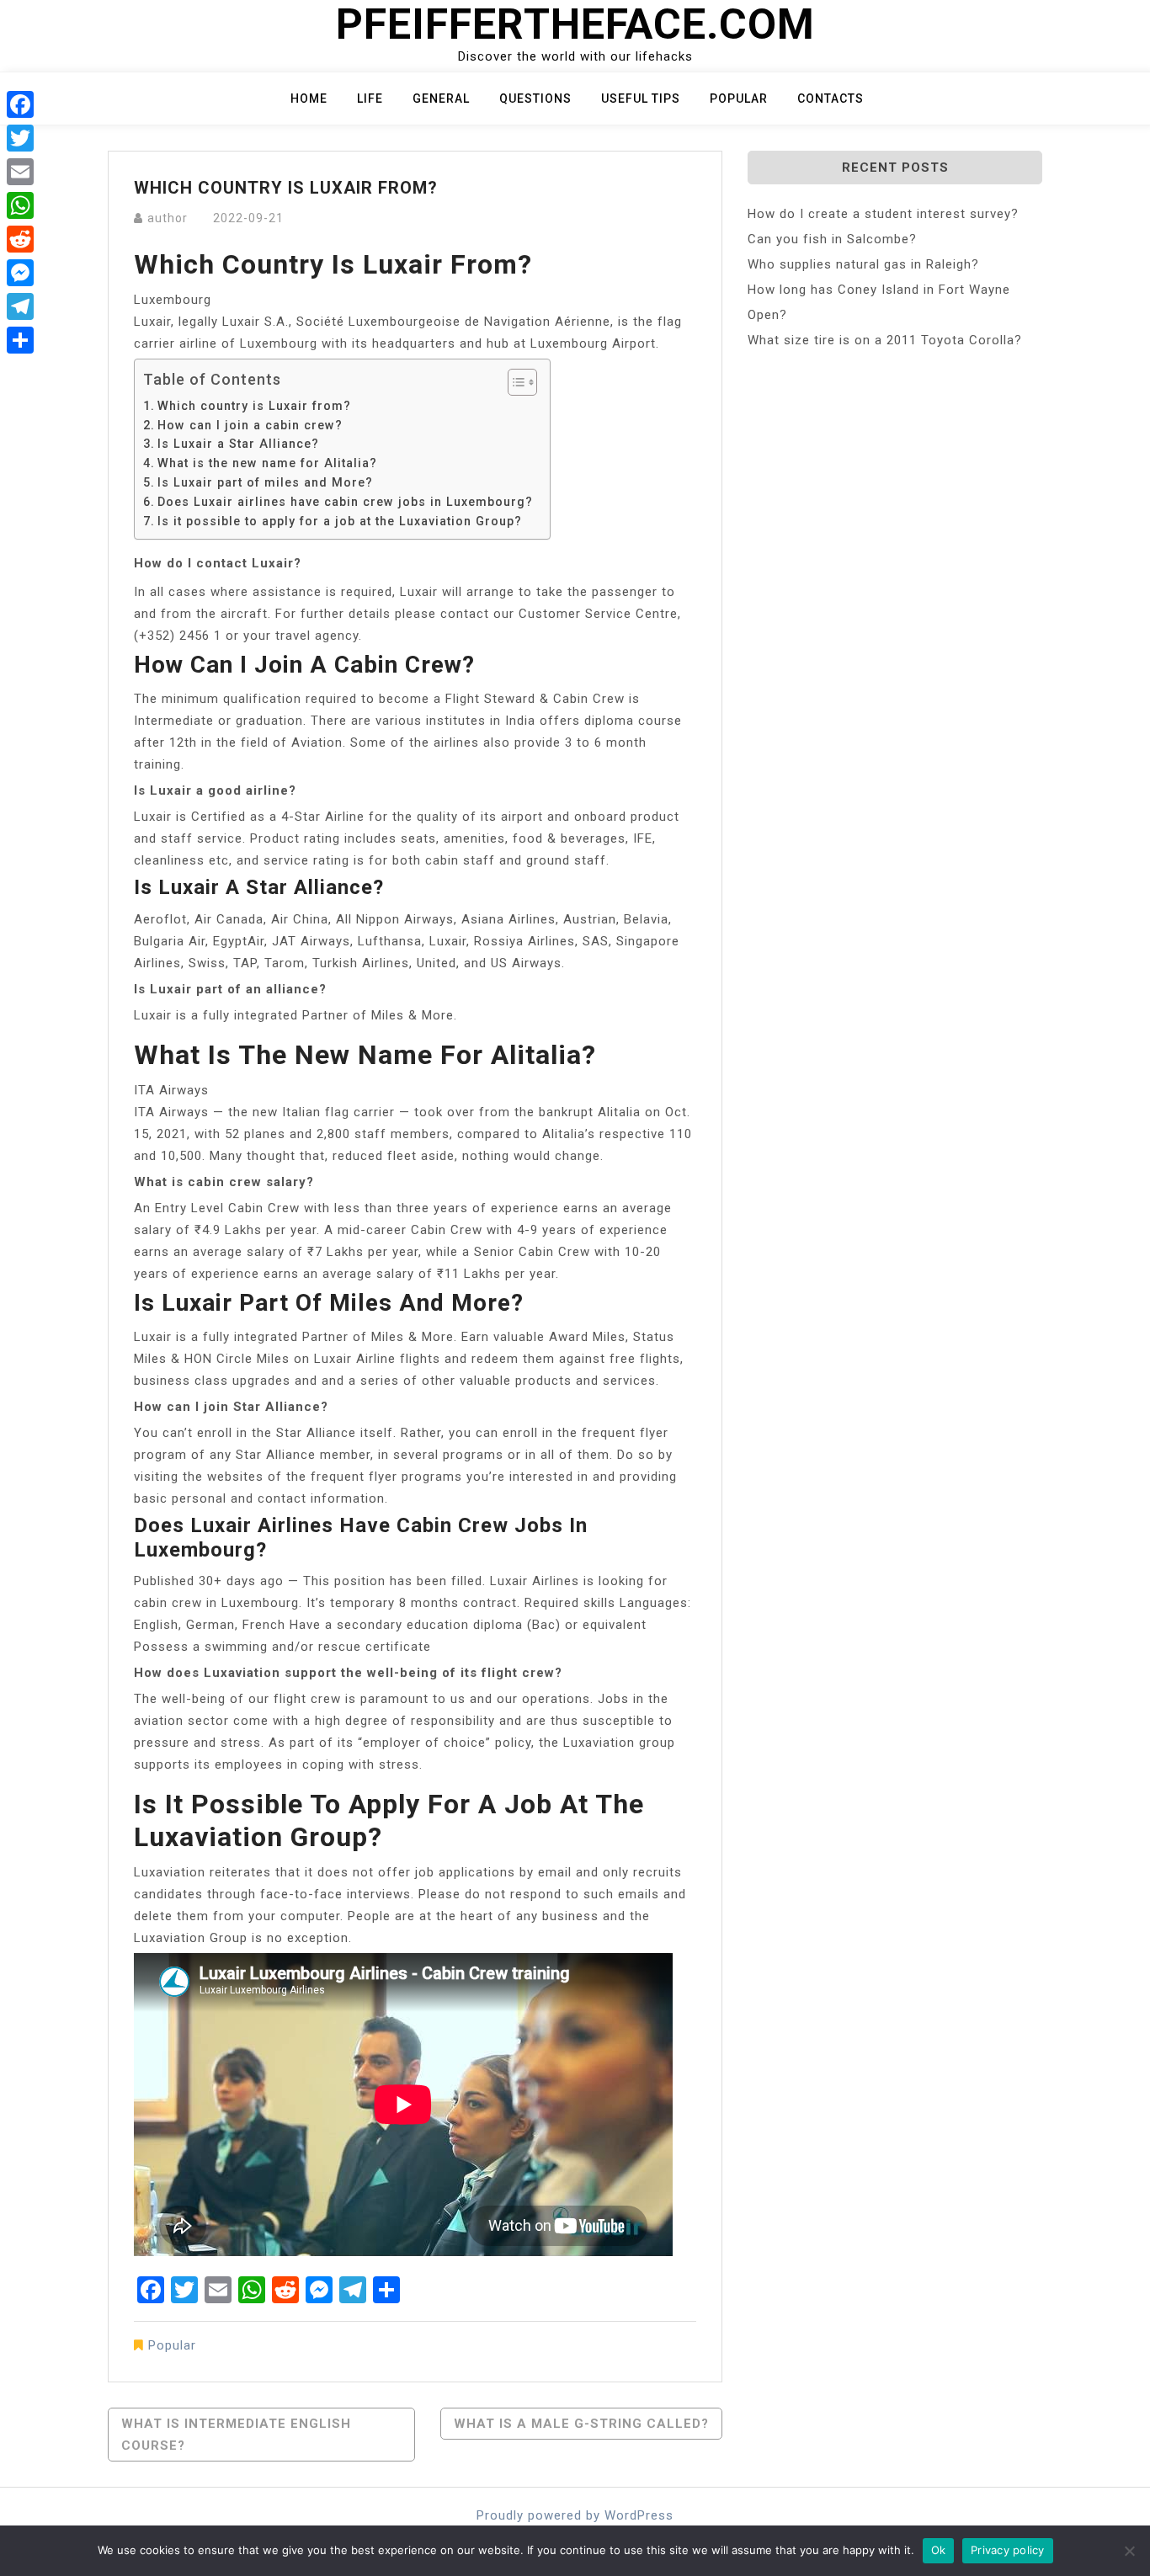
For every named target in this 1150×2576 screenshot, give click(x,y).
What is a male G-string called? (581, 2424)
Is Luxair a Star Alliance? (238, 444)
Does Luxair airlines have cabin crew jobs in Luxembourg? (345, 502)
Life (370, 98)
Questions (535, 98)
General (441, 98)
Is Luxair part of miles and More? (265, 482)
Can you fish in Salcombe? (832, 239)
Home (309, 98)
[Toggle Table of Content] (514, 382)
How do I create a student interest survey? (883, 214)
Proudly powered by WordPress (575, 2515)
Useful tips (641, 98)
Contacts (831, 98)
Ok (939, 2550)
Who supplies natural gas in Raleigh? (863, 264)
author (168, 218)
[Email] (20, 172)
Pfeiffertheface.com (575, 24)
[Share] (20, 340)
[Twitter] (20, 138)
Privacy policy (1008, 2550)
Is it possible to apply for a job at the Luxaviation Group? (340, 521)
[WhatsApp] (20, 205)
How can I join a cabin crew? (250, 425)
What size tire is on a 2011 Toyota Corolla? (885, 340)
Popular (739, 98)
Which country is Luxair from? (254, 406)
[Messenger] (20, 273)
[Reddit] (20, 239)
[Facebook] (20, 104)
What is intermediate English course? (236, 2435)
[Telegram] (20, 306)
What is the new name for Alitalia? (267, 463)
